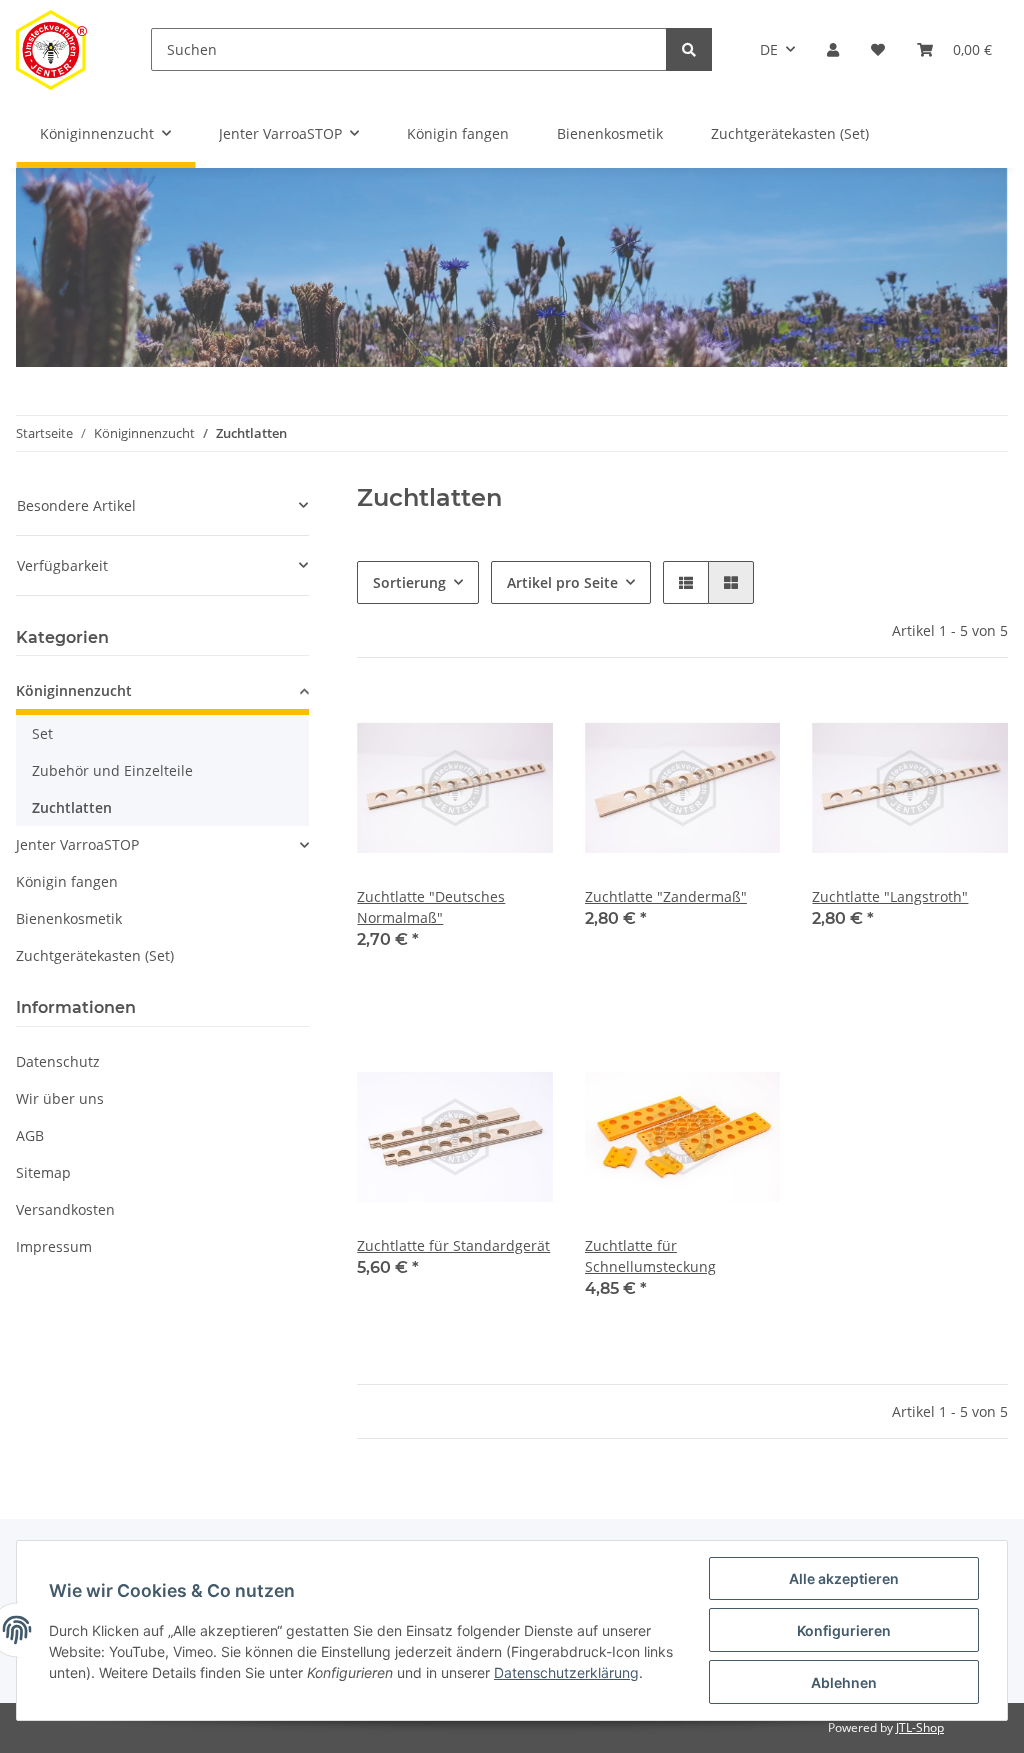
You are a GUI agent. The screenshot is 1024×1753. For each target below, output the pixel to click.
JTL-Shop (920, 1727)
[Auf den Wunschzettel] (519, 724)
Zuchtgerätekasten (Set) (95, 955)
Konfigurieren (844, 1630)
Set (42, 733)
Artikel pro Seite (562, 582)
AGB (30, 1135)
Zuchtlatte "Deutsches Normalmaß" (431, 907)
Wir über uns (60, 1098)
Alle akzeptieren (844, 1578)
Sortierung (409, 582)
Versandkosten (65, 1209)
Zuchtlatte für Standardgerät (453, 1245)
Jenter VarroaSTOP (77, 844)
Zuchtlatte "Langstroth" (890, 896)
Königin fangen (67, 881)
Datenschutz (58, 1061)
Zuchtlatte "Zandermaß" (666, 896)
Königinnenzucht (74, 690)
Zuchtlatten (72, 807)
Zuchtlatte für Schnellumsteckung (650, 1256)
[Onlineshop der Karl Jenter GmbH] (51, 49)
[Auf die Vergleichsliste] (467, 724)
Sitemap (43, 1172)
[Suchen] (689, 49)
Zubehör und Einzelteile (112, 770)
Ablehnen (844, 1682)
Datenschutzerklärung (566, 1672)
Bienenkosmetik (69, 918)
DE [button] (769, 49)
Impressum (54, 1246)
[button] (833, 49)
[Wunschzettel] (878, 49)
